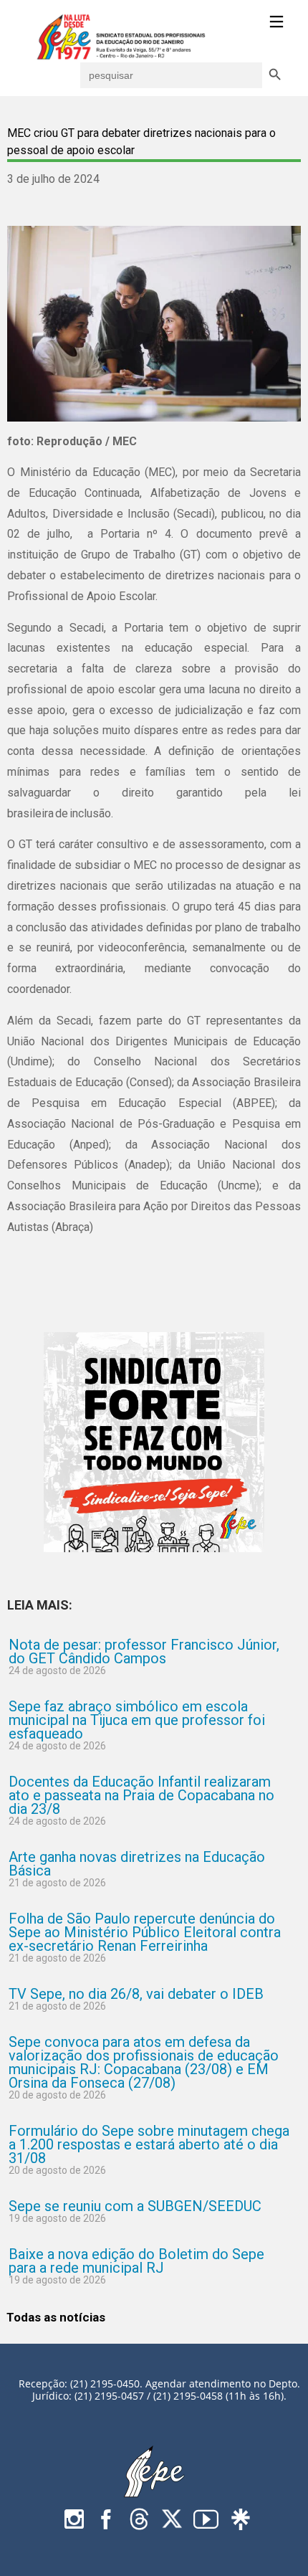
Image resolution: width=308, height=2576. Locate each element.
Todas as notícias (56, 2317)
